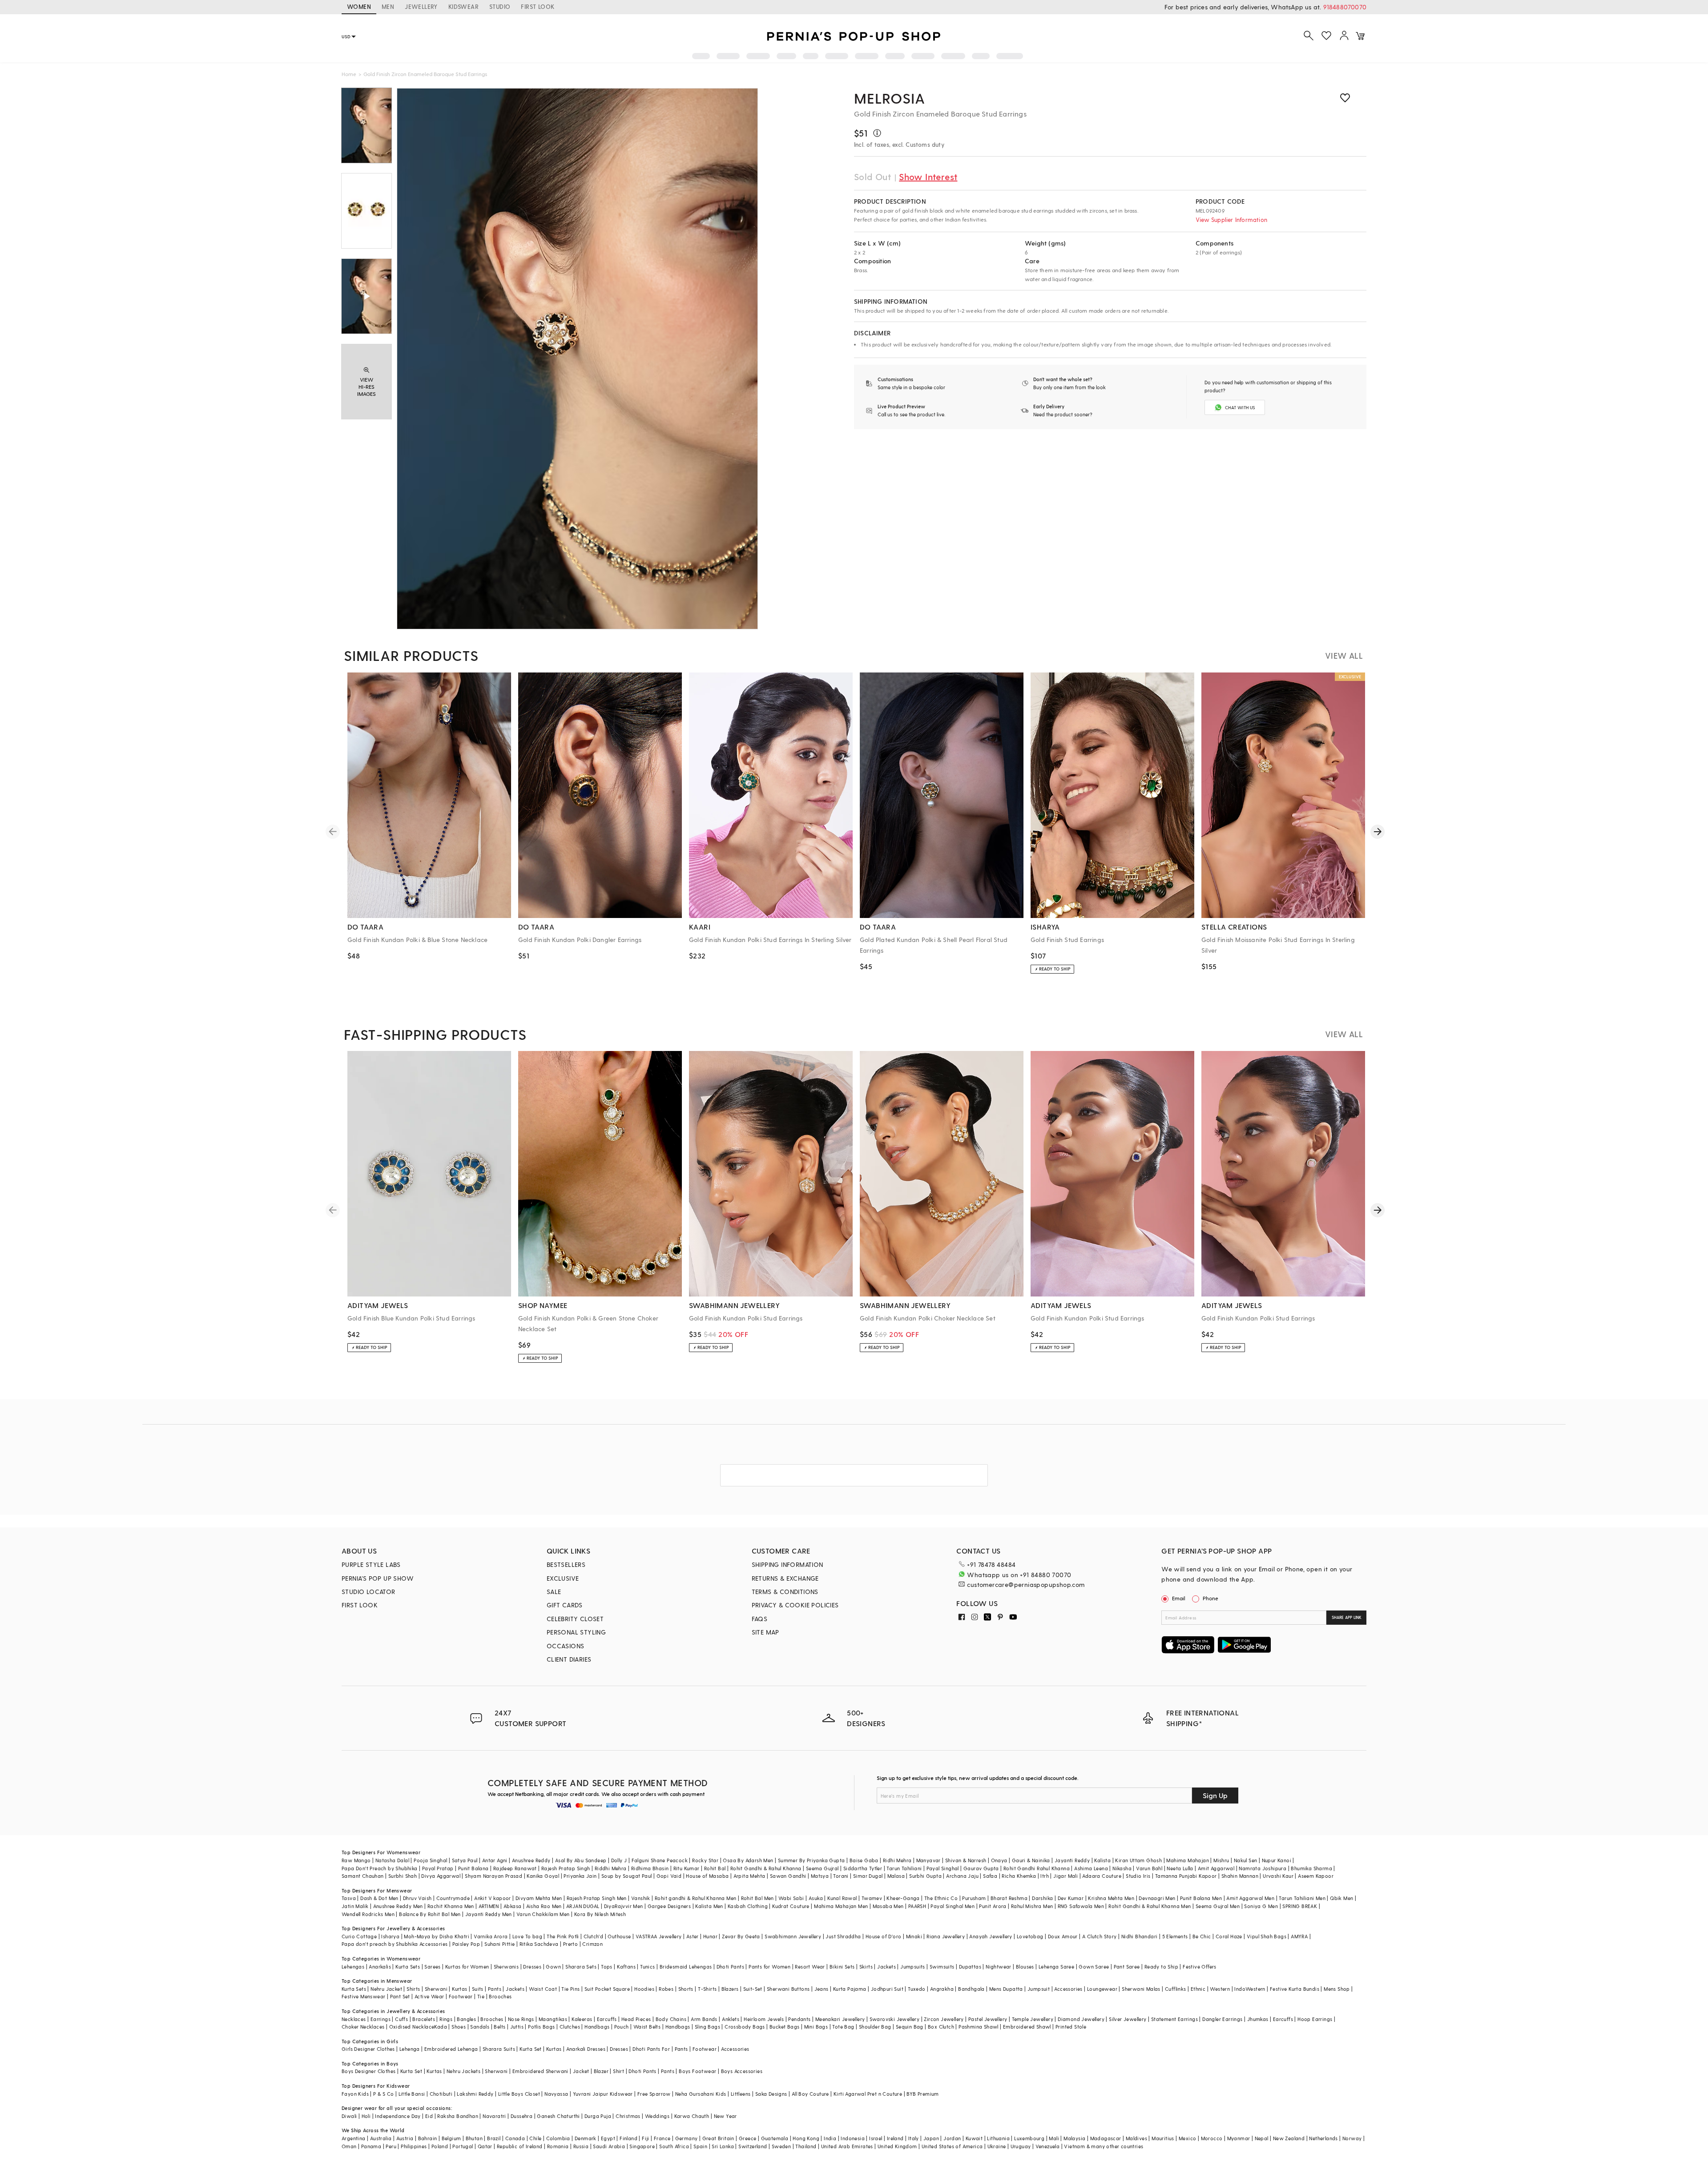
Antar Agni (495, 1860)
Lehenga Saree (1056, 1967)
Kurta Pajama (850, 1989)
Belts (500, 2027)
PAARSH (917, 1906)
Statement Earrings (1174, 2019)
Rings (446, 2019)
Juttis (517, 2027)
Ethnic (1198, 1989)
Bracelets (424, 2019)
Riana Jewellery (946, 1936)
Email (1179, 1598)
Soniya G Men (1261, 1906)
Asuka (816, 1898)
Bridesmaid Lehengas (686, 1967)
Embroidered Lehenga (451, 2049)
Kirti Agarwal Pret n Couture (868, 2094)
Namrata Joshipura (1263, 1868)
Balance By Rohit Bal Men (430, 1914)
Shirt (618, 2071)
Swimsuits (942, 1967)
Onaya (999, 1860)
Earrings (381, 2019)
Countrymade (453, 1898)
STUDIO (500, 6)
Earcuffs (607, 2019)
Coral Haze (1229, 1936)
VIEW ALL (1344, 655)
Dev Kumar (1071, 1898)
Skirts (866, 1967)
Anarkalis (380, 1967)
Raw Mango (356, 1860)
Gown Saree (1094, 1967)
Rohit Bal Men (757, 1898)
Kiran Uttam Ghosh (1138, 1860)
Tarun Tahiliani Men (1302, 1898)
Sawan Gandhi (788, 1876)
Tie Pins (570, 1989)
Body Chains (671, 2019)
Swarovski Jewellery (895, 2019)
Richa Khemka (1019, 1876)
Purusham (974, 1898)
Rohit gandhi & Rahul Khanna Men (695, 1898)
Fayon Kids (355, 2094)
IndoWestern (1250, 1989)
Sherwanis (506, 1967)
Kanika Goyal (543, 1876)
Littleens (741, 2094)
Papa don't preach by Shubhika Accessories (395, 1944)
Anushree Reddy (531, 1860)
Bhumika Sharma (1311, 1868)
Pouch (622, 2027)
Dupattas (970, 1967)
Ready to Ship (1161, 1967)
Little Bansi (412, 2094)
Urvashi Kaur (1278, 1876)
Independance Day (398, 2116)
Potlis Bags (541, 2027)
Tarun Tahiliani (904, 1868)
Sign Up (1215, 1795)
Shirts (413, 1989)
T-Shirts (707, 1989)
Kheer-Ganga (903, 1898)
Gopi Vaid (669, 1876)
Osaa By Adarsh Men (748, 1860)
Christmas (628, 2116)
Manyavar (929, 1860)
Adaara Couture (1102, 1876)
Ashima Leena (1091, 1868)
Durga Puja (598, 2116)
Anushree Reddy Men (398, 1906)
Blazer (601, 2071)
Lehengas (353, 1967)
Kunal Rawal (842, 1898)
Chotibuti (441, 2094)
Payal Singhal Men (953, 1906)
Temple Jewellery (1033, 2019)
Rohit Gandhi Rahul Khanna (1037, 1868)
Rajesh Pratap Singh (566, 1868)
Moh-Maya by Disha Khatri (437, 1936)
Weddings (657, 2116)
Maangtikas (553, 2019)
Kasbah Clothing (748, 1906)
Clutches (570, 2027)
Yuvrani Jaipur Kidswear (603, 2094)
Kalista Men (709, 1906)
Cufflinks (1176, 1989)
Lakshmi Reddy (475, 2094)
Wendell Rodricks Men (368, 1914)
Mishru (1221, 1860)
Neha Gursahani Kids (701, 2094)
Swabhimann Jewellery (793, 1936)
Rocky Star (705, 1860)
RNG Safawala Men (1081, 1906)
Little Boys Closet (519, 2094)
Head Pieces (636, 2019)
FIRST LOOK (538, 6)
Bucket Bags (784, 2027)
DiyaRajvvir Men (624, 1906)
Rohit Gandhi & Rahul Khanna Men (1150, 1906)
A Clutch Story (1100, 1936)
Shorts (686, 1989)
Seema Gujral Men (1218, 1906)
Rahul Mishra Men (1032, 1906)
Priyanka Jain (580, 1876)
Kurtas (459, 1989)
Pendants (799, 2019)
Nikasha (1122, 1868)
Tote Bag (843, 2027)
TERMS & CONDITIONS (785, 1592)
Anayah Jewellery (991, 1936)
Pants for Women (769, 1967)
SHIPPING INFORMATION (788, 1564)
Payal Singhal (943, 1868)
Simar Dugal (868, 1876)
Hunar (710, 1936)
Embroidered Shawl (1027, 2027)
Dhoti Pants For (651, 2049)
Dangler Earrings (1222, 2019)
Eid (429, 2116)
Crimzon (592, 1944)
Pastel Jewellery (988, 2019)
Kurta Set (531, 2049)
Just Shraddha (843, 1936)
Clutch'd (593, 1936)
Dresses (532, 1967)
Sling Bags (707, 2027)
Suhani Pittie (500, 1944)
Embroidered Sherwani (540, 2071)
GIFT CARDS (565, 1605)
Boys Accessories (742, 2071)
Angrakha (942, 1989)
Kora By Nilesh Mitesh (600, 1914)
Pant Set (400, 1996)
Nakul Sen (1246, 1860)
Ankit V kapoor (493, 1898)
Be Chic (1202, 1936)
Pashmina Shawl (979, 2027)
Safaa (990, 1876)
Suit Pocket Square (607, 1989)
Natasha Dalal (392, 1860)
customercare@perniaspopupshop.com (1026, 1584)
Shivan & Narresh (966, 1860)
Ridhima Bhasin (650, 1868)
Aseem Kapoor (1316, 1876)
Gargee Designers (669, 1906)
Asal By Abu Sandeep (581, 1860)
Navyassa (556, 2094)
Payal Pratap (438, 1868)
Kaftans (626, 1967)
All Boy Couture (810, 2094)
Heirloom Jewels (764, 2019)
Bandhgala (971, 1989)
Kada (441, 2027)
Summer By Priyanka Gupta (812, 1860)
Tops (607, 1967)
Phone (1211, 1598)
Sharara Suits (499, 2049)
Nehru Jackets (463, 2071)
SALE (554, 1592)
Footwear (461, 1996)
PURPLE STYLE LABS (371, 1564)
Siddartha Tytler (863, 1868)
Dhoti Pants (730, 1967)
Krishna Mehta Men (1111, 1898)
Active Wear (429, 1996)
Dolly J (619, 1860)
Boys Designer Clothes (369, 2071)
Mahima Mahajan (1188, 1860)
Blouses (1025, 1967)
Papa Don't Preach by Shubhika (380, 1868)
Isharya (390, 1936)
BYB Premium (922, 2094)
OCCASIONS (566, 1646)
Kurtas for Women (467, 1967)
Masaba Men (888, 1906)
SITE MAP (765, 1632)
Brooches (500, 1996)
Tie (481, 1996)
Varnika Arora (491, 1936)
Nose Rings (521, 2019)
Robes (666, 1989)
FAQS (760, 1619)
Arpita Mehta (749, 1876)
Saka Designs (771, 2094)
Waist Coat (543, 1989)
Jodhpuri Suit (887, 1989)
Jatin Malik (355, 1906)
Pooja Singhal (430, 1860)
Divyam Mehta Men (539, 1898)
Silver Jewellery (1128, 2019)
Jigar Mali (1065, 1876)
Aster (693, 1936)
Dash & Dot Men (379, 1898)
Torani (841, 1876)
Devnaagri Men (1157, 1898)
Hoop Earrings (1315, 2019)
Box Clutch (941, 2027)
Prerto (570, 1944)
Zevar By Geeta (741, 1936)
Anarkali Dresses (586, 2049)
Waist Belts (647, 2027)
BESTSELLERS (566, 1564)
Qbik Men (1341, 1898)
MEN (388, 6)
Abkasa (512, 1906)
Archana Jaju (962, 1876)
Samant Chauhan (363, 1876)
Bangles (466, 2019)
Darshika (1042, 1898)
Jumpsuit (1039, 1989)
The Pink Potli (563, 1936)
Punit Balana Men (1201, 1898)
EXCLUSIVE (563, 1578)
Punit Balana (473, 1868)
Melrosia (889, 98)
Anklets (731, 2019)
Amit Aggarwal (1216, 1868)
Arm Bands (704, 2019)
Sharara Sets (581, 1967)
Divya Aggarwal (441, 1876)
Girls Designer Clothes (368, 2049)
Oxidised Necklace (412, 2027)
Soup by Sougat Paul (627, 1876)
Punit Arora (993, 1906)
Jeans (822, 1989)
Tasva (349, 1898)
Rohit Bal (715, 1868)
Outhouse (619, 1936)
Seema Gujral (822, 1868)
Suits (478, 1989)
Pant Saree (1127, 1967)
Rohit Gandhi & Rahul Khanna (766, 1868)
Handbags (597, 2027)
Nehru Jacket (386, 1989)
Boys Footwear (697, 2071)
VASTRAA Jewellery (659, 1936)
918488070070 (1345, 7)
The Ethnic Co (941, 1898)
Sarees (432, 1967)
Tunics (647, 1967)
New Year (725, 2116)
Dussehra (522, 2116)
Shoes (459, 2027)
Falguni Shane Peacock (660, 1860)
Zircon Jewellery (944, 2019)
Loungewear (1102, 1989)
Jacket (581, 2071)
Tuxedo (916, 1989)
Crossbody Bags (745, 2027)
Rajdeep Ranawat (515, 1868)
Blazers (730, 1989)
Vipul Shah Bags (1267, 1936)
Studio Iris (1138, 1876)
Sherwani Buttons (788, 1989)
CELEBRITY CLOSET (575, 1619)
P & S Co (383, 2094)
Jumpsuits (913, 1967)
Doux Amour (1063, 1936)
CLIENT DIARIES (569, 1659)
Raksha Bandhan (458, 2116)
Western (1220, 1989)
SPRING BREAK (1300, 1906)
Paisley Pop (466, 1944)
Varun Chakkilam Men (543, 1914)
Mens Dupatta (1006, 1989)
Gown (553, 1967)
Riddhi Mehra (611, 1868)
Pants (495, 1989)
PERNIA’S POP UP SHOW (378, 1578)
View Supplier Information (1231, 219)
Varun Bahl (1149, 1868)
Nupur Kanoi (1277, 1860)
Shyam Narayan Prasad (493, 1876)
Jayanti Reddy (1072, 1860)
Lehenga (410, 2049)
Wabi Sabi (791, 1898)
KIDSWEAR (463, 6)
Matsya (820, 1876)
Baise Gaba (864, 1860)
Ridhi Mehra (897, 1860)
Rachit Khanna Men (451, 1906)
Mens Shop (1337, 1989)
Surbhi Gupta (925, 1876)
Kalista (1102, 1860)
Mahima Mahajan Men (841, 1906)
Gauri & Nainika (1031, 1860)
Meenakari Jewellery (840, 2019)
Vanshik (641, 1898)
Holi (366, 2116)
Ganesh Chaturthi (558, 2116)
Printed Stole (1071, 2027)
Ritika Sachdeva (539, 1944)
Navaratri (494, 2116)
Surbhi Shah (403, 1876)
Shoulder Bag (875, 2027)
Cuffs (401, 2019)
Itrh (1045, 1876)
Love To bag (527, 1936)
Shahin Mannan (1240, 1876)
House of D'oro (884, 1936)
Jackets (886, 1967)
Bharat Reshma (1009, 1898)
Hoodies (644, 1989)
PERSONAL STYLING (576, 1632)
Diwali (349, 2116)
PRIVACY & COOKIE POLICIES (795, 1605)
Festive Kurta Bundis (1295, 1989)
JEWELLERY (421, 6)
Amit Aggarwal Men (1250, 1898)
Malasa (896, 1876)
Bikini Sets (842, 1967)
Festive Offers (1200, 1967)
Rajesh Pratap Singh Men (597, 1898)
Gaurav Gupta (981, 1868)
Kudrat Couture (791, 1906)
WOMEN (359, 6)
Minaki (914, 1936)
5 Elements (1175, 1936)
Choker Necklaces (363, 2027)
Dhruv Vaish (417, 1898)
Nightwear (999, 1967)
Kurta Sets (408, 1967)
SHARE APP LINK (1347, 1617)
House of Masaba (707, 1876)
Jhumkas (1258, 2019)
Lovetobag (1030, 1936)
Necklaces (354, 2019)
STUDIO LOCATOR (369, 1592)
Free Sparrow (654, 2094)
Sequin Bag (910, 2027)
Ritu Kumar (687, 1868)
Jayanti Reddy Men (489, 1914)
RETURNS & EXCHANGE (785, 1578)
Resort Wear (810, 1967)
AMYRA (1299, 1936)
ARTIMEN (489, 1906)
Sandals (480, 2027)
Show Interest (928, 177)
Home (349, 74)
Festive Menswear (363, 1996)
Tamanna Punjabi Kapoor (1186, 1876)
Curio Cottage (359, 1936)
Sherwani (436, 1989)
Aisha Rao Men (544, 1906)
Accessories (1068, 1989)
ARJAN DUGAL (583, 1906)
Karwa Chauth (692, 2116)
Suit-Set (753, 1989)
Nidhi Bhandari (1140, 1936)
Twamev (872, 1898)
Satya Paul (465, 1860)
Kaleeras (582, 2019)
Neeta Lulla (1180, 1868)
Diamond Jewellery (1081, 2019)
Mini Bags (816, 2027)
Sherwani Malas (1141, 1989)
